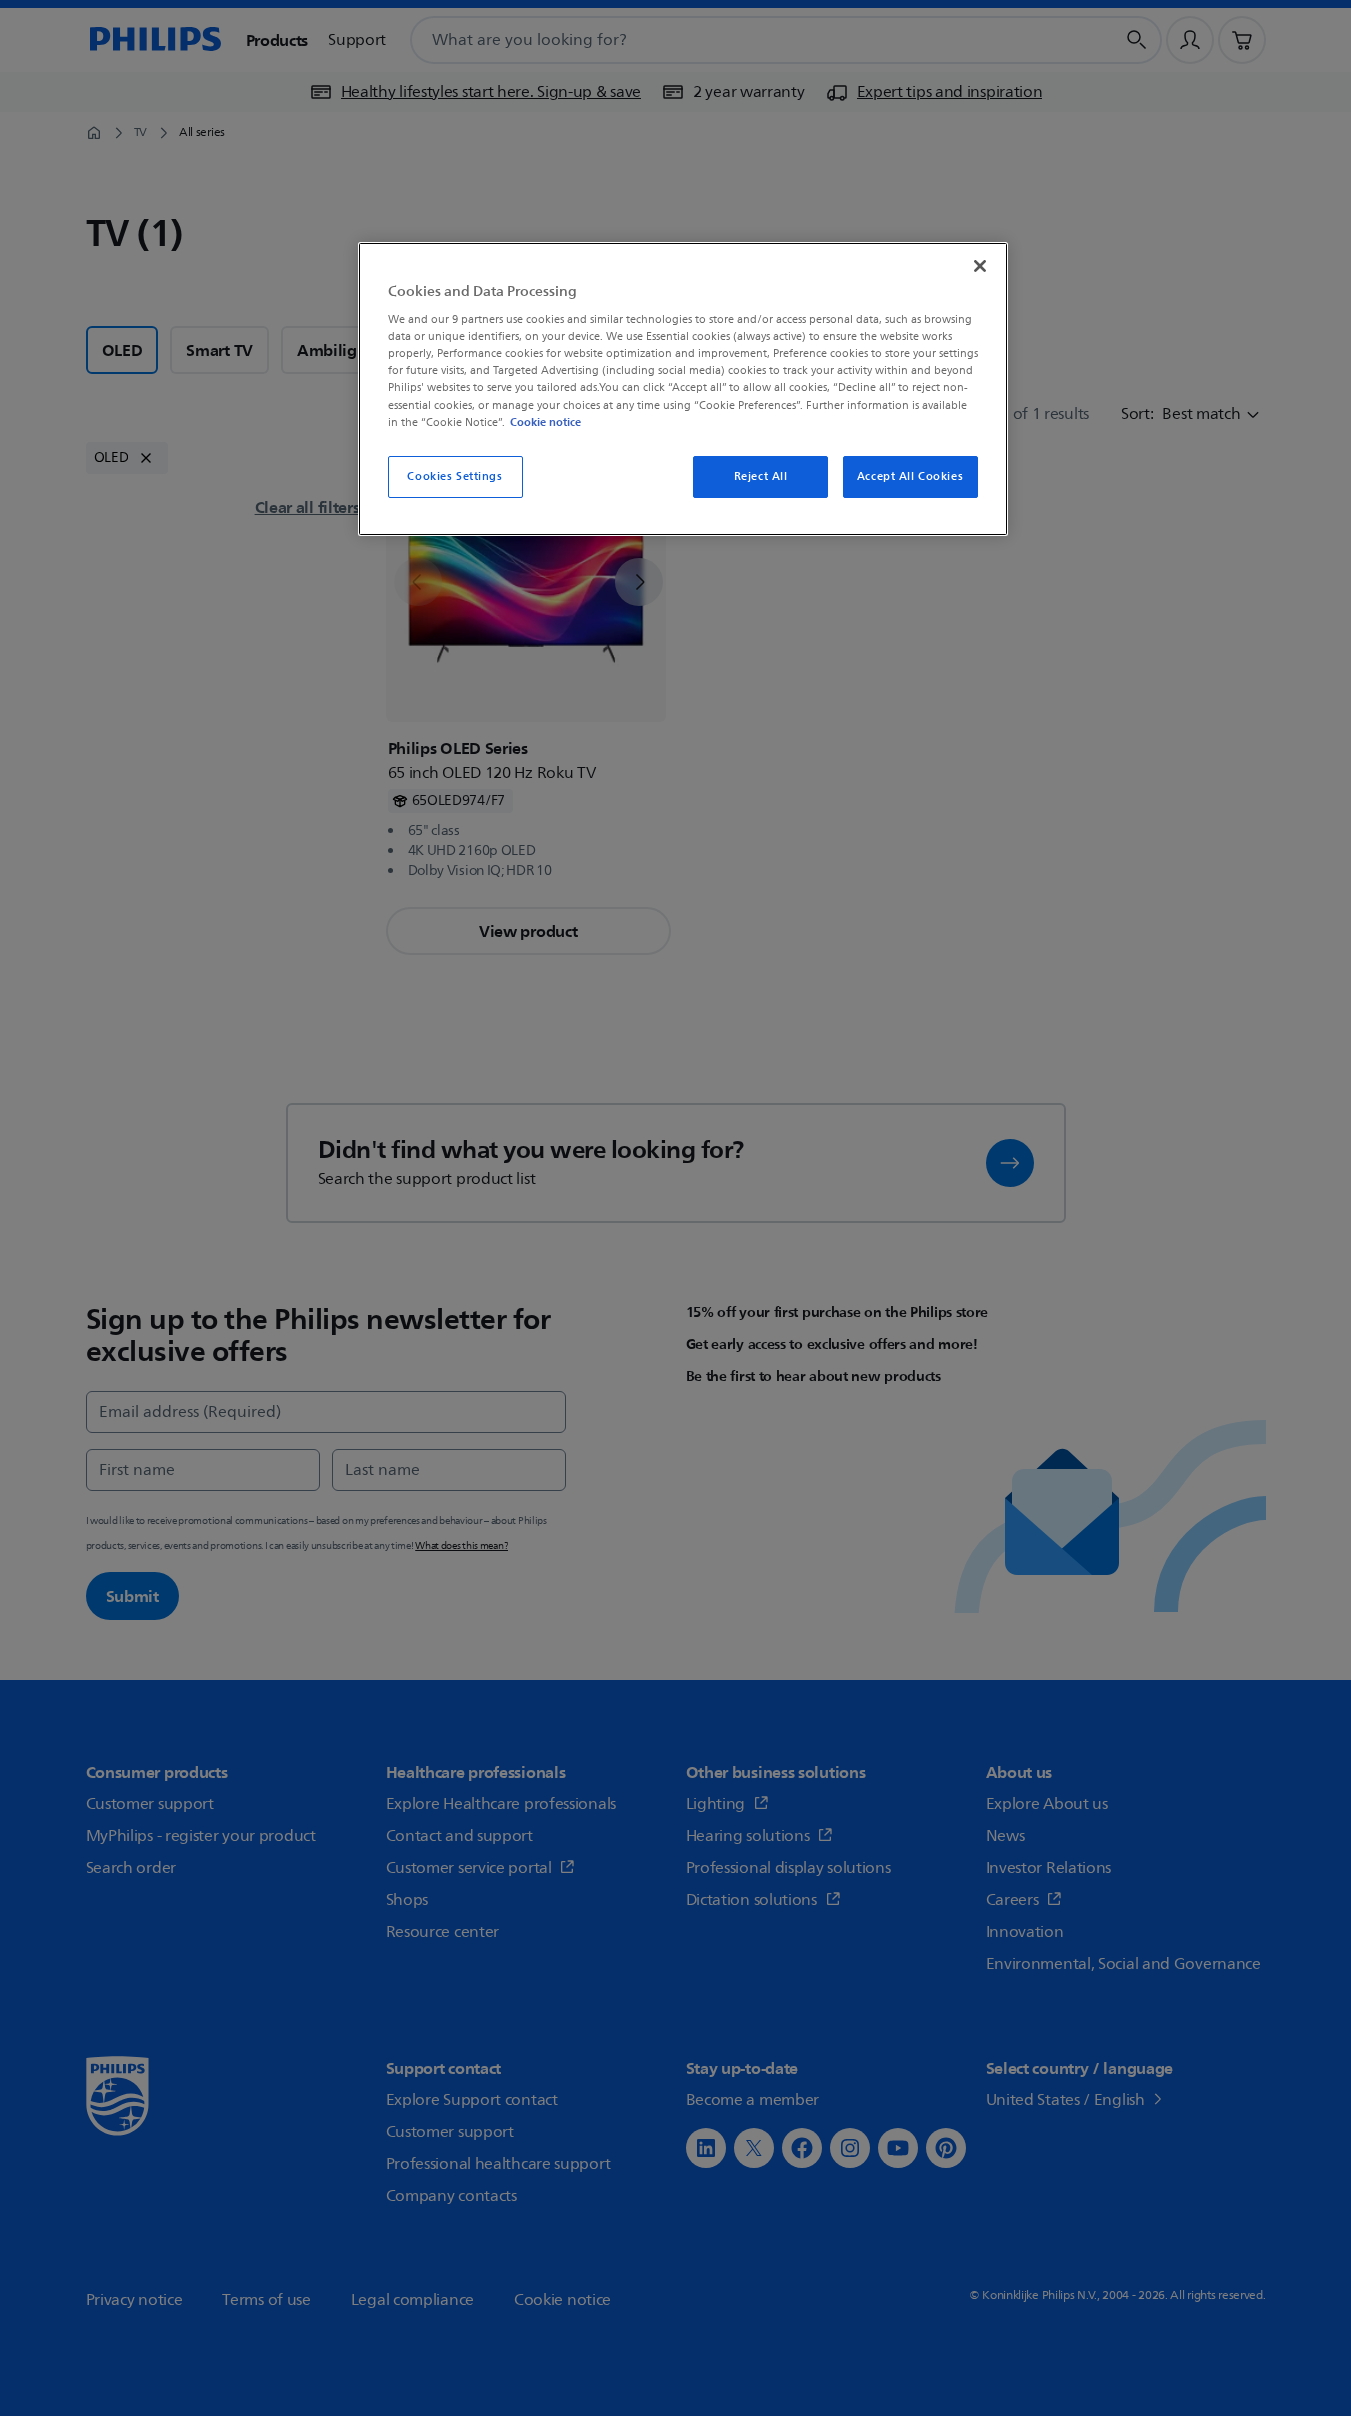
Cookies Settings (454, 476)
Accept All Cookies (910, 476)
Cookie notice (545, 422)
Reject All (761, 476)
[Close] (980, 266)
